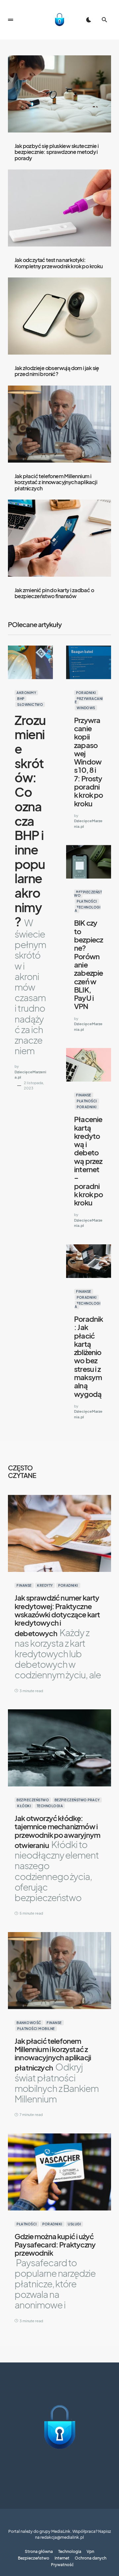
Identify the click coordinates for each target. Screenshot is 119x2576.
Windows (86, 708)
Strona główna (39, 2552)
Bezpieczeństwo (88, 894)
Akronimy (26, 693)
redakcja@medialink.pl (62, 2537)
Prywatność (62, 2565)
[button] (11, 20)
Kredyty (45, 1585)
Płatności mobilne (36, 2029)
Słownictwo (30, 705)
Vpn (90, 2552)
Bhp (21, 699)
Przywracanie (89, 700)
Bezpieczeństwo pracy (77, 1800)
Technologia (88, 909)
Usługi (74, 2224)
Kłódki (24, 1806)
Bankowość (29, 2023)
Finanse (84, 1095)
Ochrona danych (91, 2558)
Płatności (87, 901)
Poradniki (86, 693)
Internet (62, 2558)
